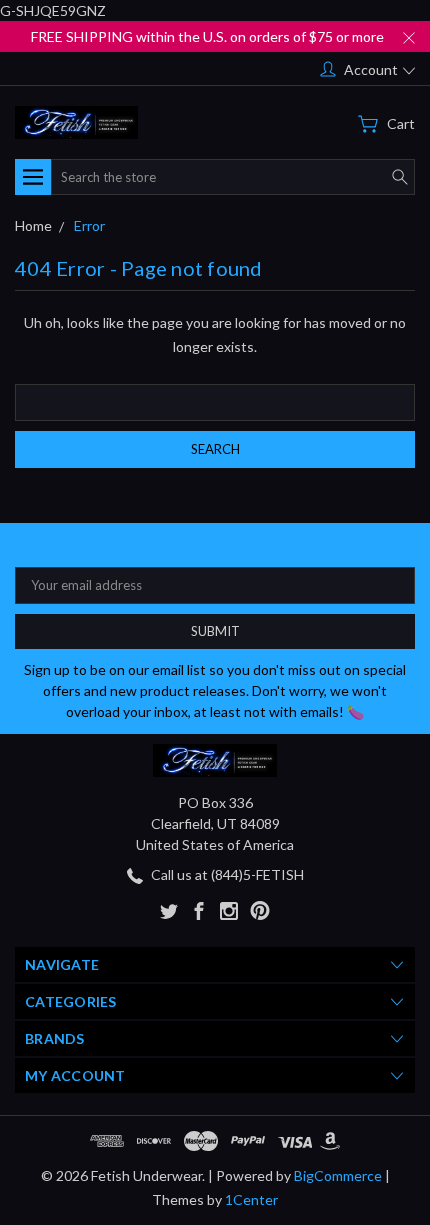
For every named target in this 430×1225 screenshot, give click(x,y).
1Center (251, 1199)
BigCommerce (338, 1175)
